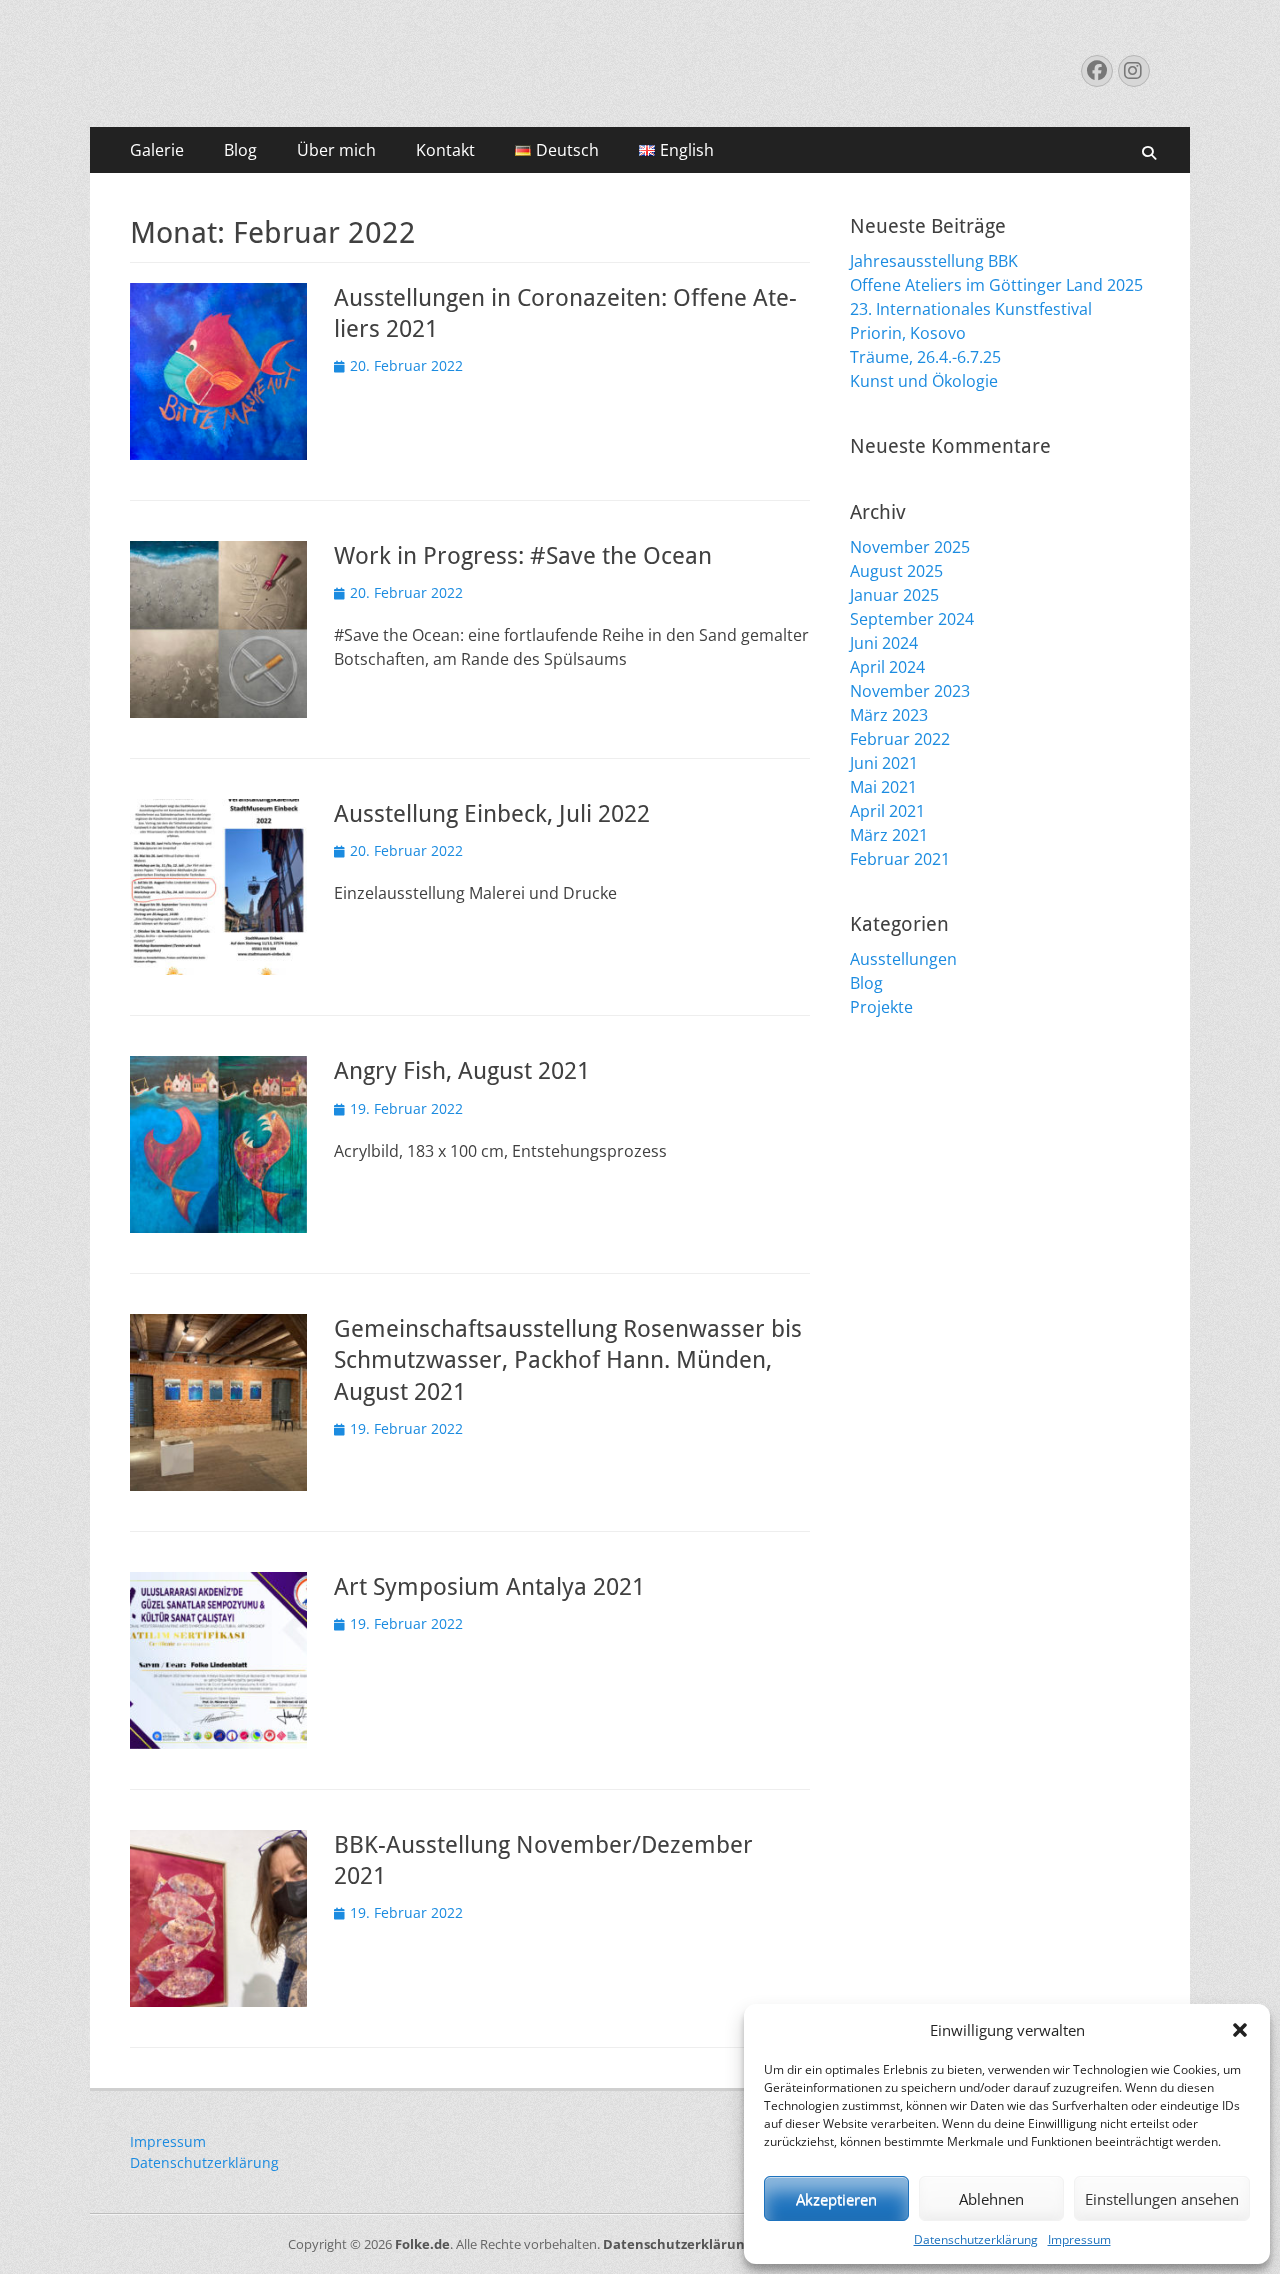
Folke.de (422, 2244)
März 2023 (889, 715)
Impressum (1079, 2239)
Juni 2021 (884, 763)
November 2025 (910, 547)
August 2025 (896, 571)
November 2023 (910, 691)
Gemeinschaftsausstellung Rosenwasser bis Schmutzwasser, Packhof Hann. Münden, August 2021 (568, 1360)
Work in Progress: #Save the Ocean (523, 556)
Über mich (336, 150)
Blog (240, 150)
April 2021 (887, 811)
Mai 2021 (883, 787)
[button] (1240, 2030)
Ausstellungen (903, 959)
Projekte (881, 1007)
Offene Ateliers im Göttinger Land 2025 (996, 285)
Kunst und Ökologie (924, 381)
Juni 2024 (884, 643)
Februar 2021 (900, 859)
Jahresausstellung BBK (934, 261)
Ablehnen (991, 2199)
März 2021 (889, 835)
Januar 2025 (894, 595)
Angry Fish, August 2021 (462, 1071)
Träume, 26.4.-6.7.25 (925, 357)
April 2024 (887, 667)
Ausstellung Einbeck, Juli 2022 (492, 814)
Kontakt (445, 150)
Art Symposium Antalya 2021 (489, 1587)
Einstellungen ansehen (1162, 2199)
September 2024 (912, 619)
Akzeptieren (836, 2199)
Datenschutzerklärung (976, 2239)
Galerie (157, 150)
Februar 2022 (900, 739)
